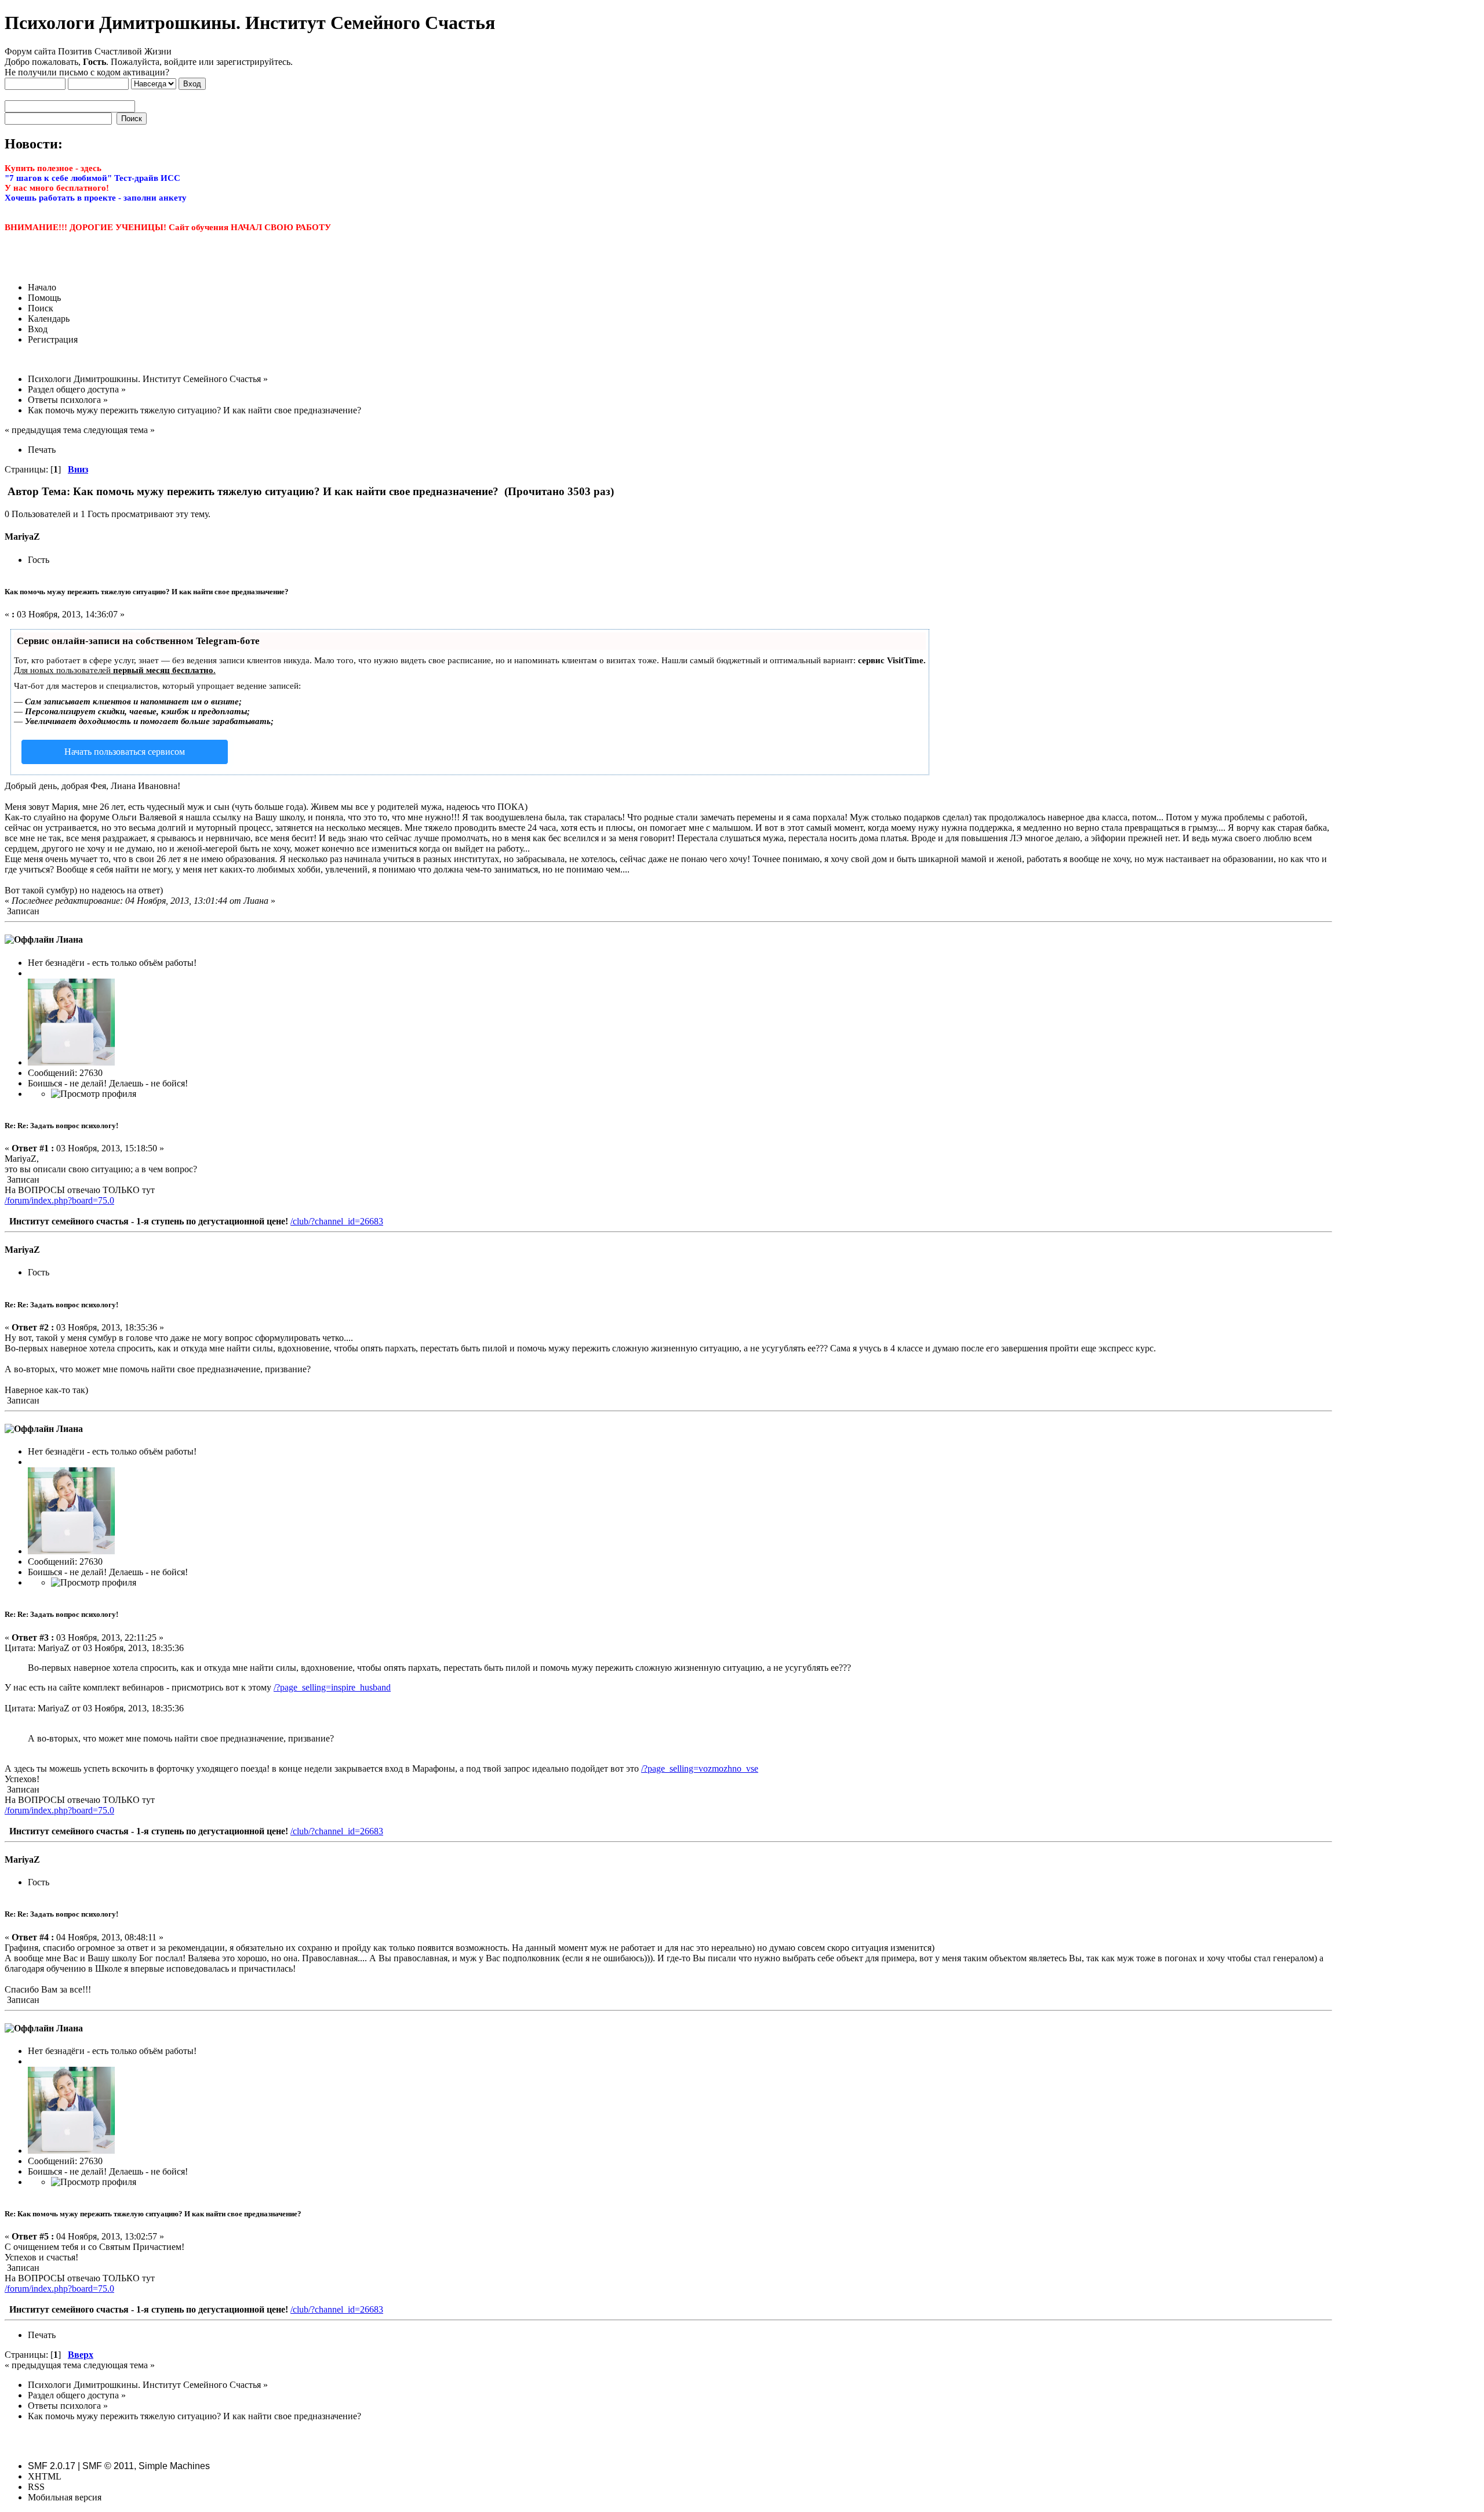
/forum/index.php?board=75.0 (59, 1200)
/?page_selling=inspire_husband (332, 1687)
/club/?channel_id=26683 (337, 1221)
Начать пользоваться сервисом (125, 752)
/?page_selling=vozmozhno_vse (700, 1768)
